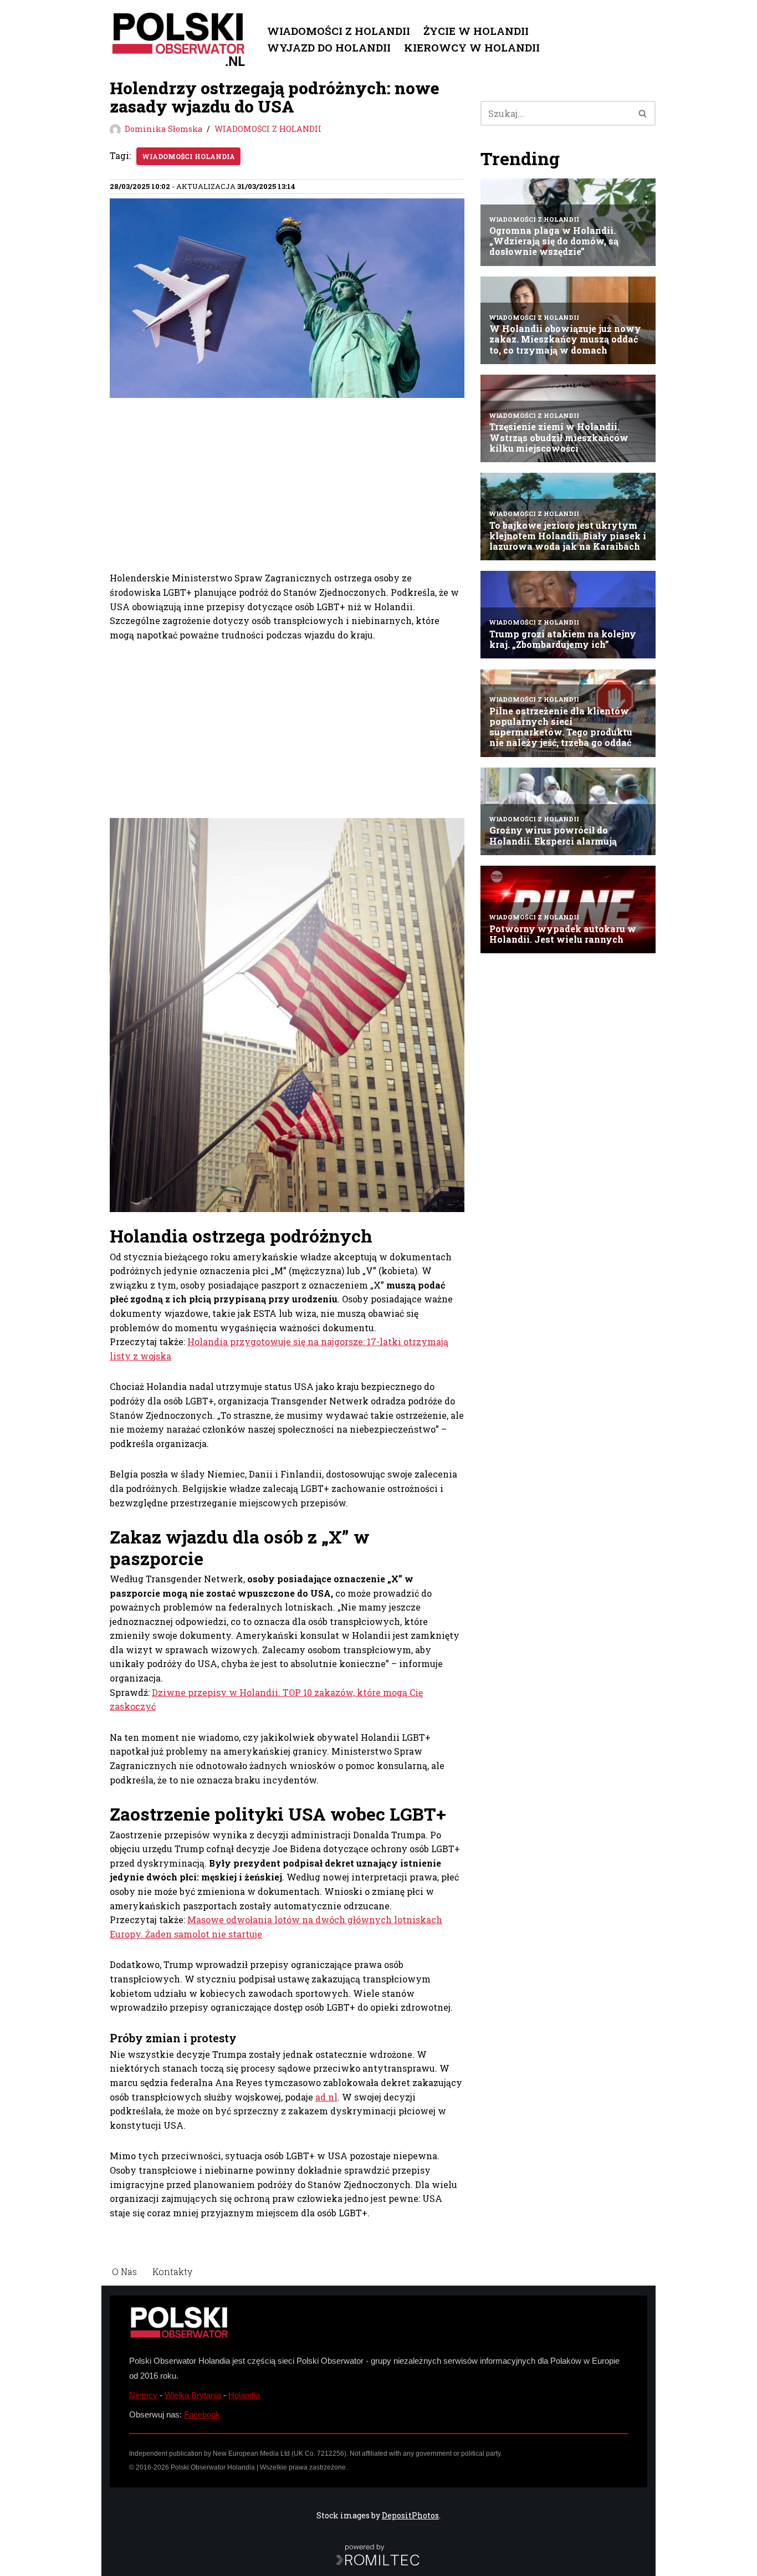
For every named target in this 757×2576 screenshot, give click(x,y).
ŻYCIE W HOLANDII (476, 31)
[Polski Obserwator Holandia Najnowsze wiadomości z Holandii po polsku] (179, 39)
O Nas (124, 2271)
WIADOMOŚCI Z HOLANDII (339, 31)
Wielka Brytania (193, 2395)
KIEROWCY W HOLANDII (472, 47)
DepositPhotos (410, 2515)
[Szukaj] (643, 113)
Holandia (244, 2395)
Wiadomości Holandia (188, 156)
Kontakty (172, 2271)
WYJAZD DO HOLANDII (329, 47)
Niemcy (143, 2395)
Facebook (202, 2414)
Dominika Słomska (163, 129)
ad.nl (326, 2097)
